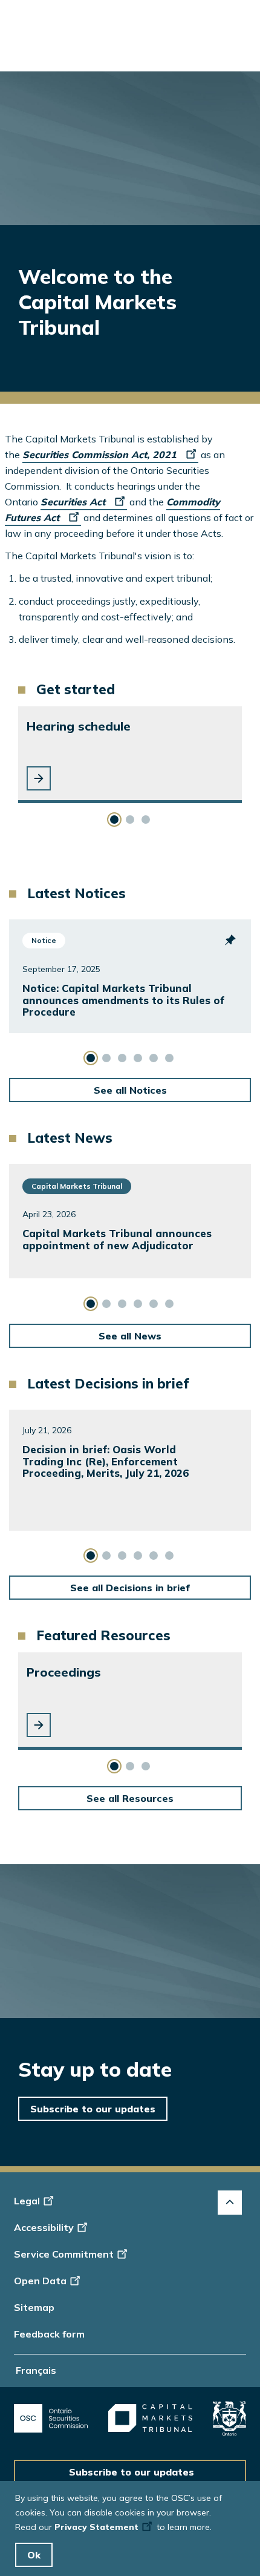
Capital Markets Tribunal (77, 1186)
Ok (34, 2555)
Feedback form (49, 2334)
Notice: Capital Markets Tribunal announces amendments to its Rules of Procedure (123, 1000)
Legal (27, 2201)
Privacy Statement (96, 2527)
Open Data (40, 2281)
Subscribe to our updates (93, 2109)
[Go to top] (230, 2203)
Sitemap (34, 2307)
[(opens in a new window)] (51, 2418)
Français (36, 2370)
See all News (130, 1336)
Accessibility (44, 2227)
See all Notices (130, 1090)
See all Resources (130, 1798)
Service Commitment (64, 2254)
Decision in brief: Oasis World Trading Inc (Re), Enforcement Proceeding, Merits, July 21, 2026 (106, 1461)
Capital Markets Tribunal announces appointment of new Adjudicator (117, 1239)
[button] (39, 778)
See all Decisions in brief (130, 1588)
